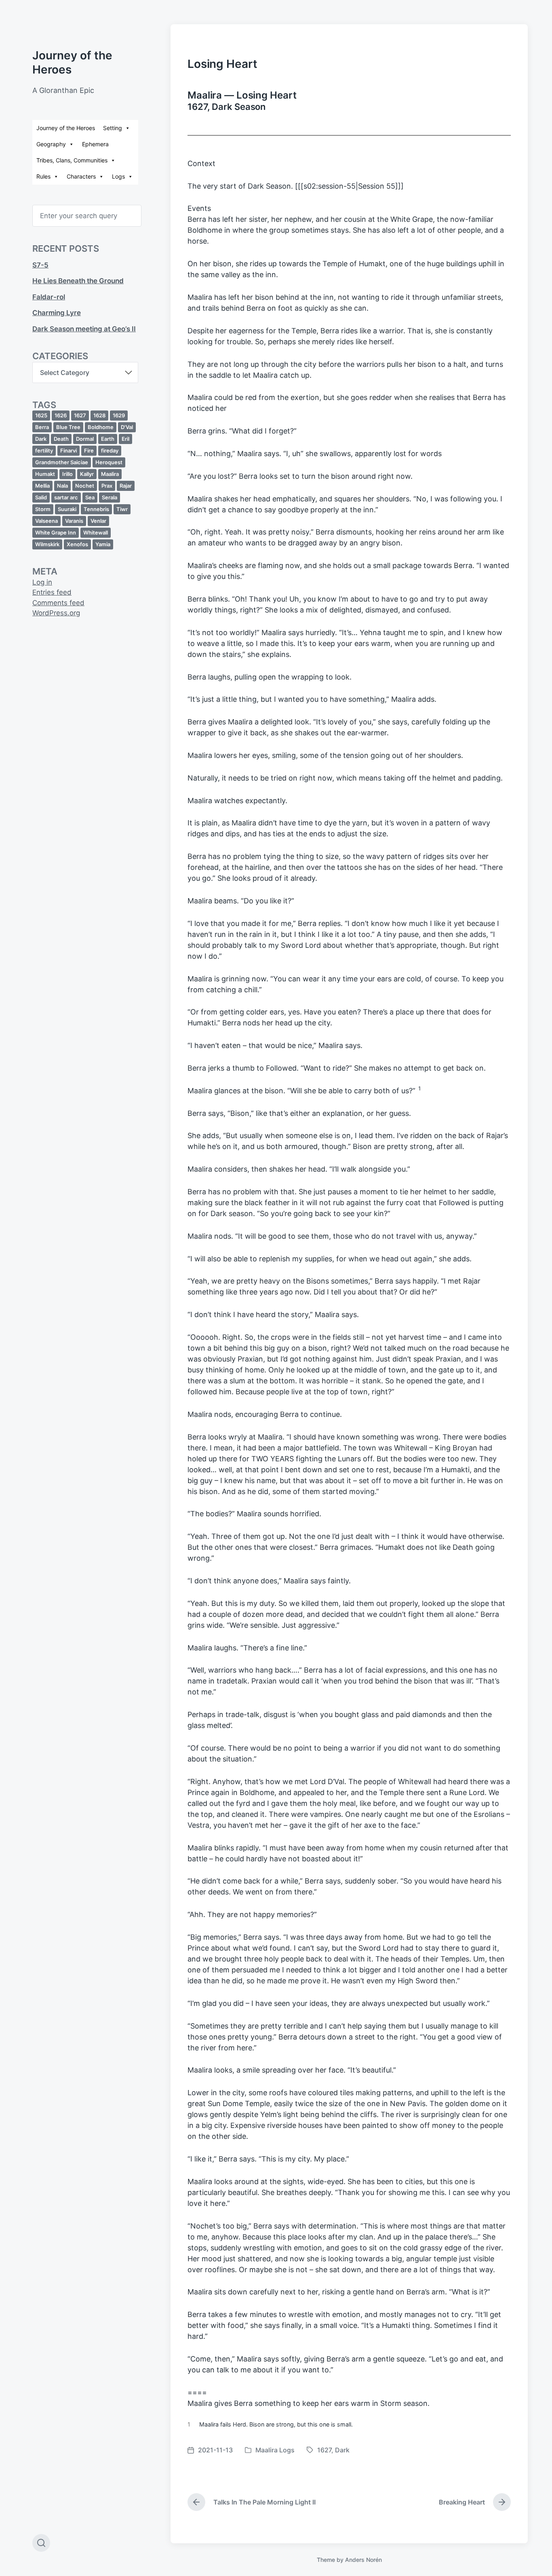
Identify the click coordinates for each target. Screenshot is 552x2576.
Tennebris (96, 509)
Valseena (46, 521)
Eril (125, 439)
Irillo (67, 474)
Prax (107, 486)
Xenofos (77, 544)
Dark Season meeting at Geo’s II (84, 329)
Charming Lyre (57, 313)
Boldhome (101, 427)
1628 (99, 415)
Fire (89, 450)
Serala (110, 497)
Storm (43, 509)
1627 (80, 415)
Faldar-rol (49, 297)
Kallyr (87, 474)
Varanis (74, 521)
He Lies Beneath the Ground (78, 281)
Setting (113, 128)
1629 (119, 415)
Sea (90, 497)
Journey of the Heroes (66, 128)
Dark (41, 439)
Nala (62, 486)
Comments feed (58, 603)
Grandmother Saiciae (62, 462)
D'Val (127, 427)
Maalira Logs (275, 2450)
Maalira (110, 474)
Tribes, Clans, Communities (72, 160)
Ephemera (95, 144)
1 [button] (419, 1088)
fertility (44, 450)
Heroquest (109, 462)
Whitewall (96, 532)
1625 (41, 415)
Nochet (85, 486)
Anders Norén (363, 2560)
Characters (81, 176)
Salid (41, 497)
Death (61, 439)
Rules (43, 176)
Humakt (45, 474)
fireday (110, 450)
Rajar (126, 486)
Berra (42, 427)
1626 (61, 415)
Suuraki (67, 509)
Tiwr (122, 509)
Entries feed (52, 592)
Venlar (98, 521)
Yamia (103, 544)
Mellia (42, 486)
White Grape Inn (56, 532)
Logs (118, 176)
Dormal (85, 439)
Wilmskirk (47, 544)
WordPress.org (56, 613)
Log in (42, 582)
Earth (108, 439)
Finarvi (68, 450)
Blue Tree (68, 427)
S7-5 (40, 265)
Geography (51, 144)
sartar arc (66, 497)
